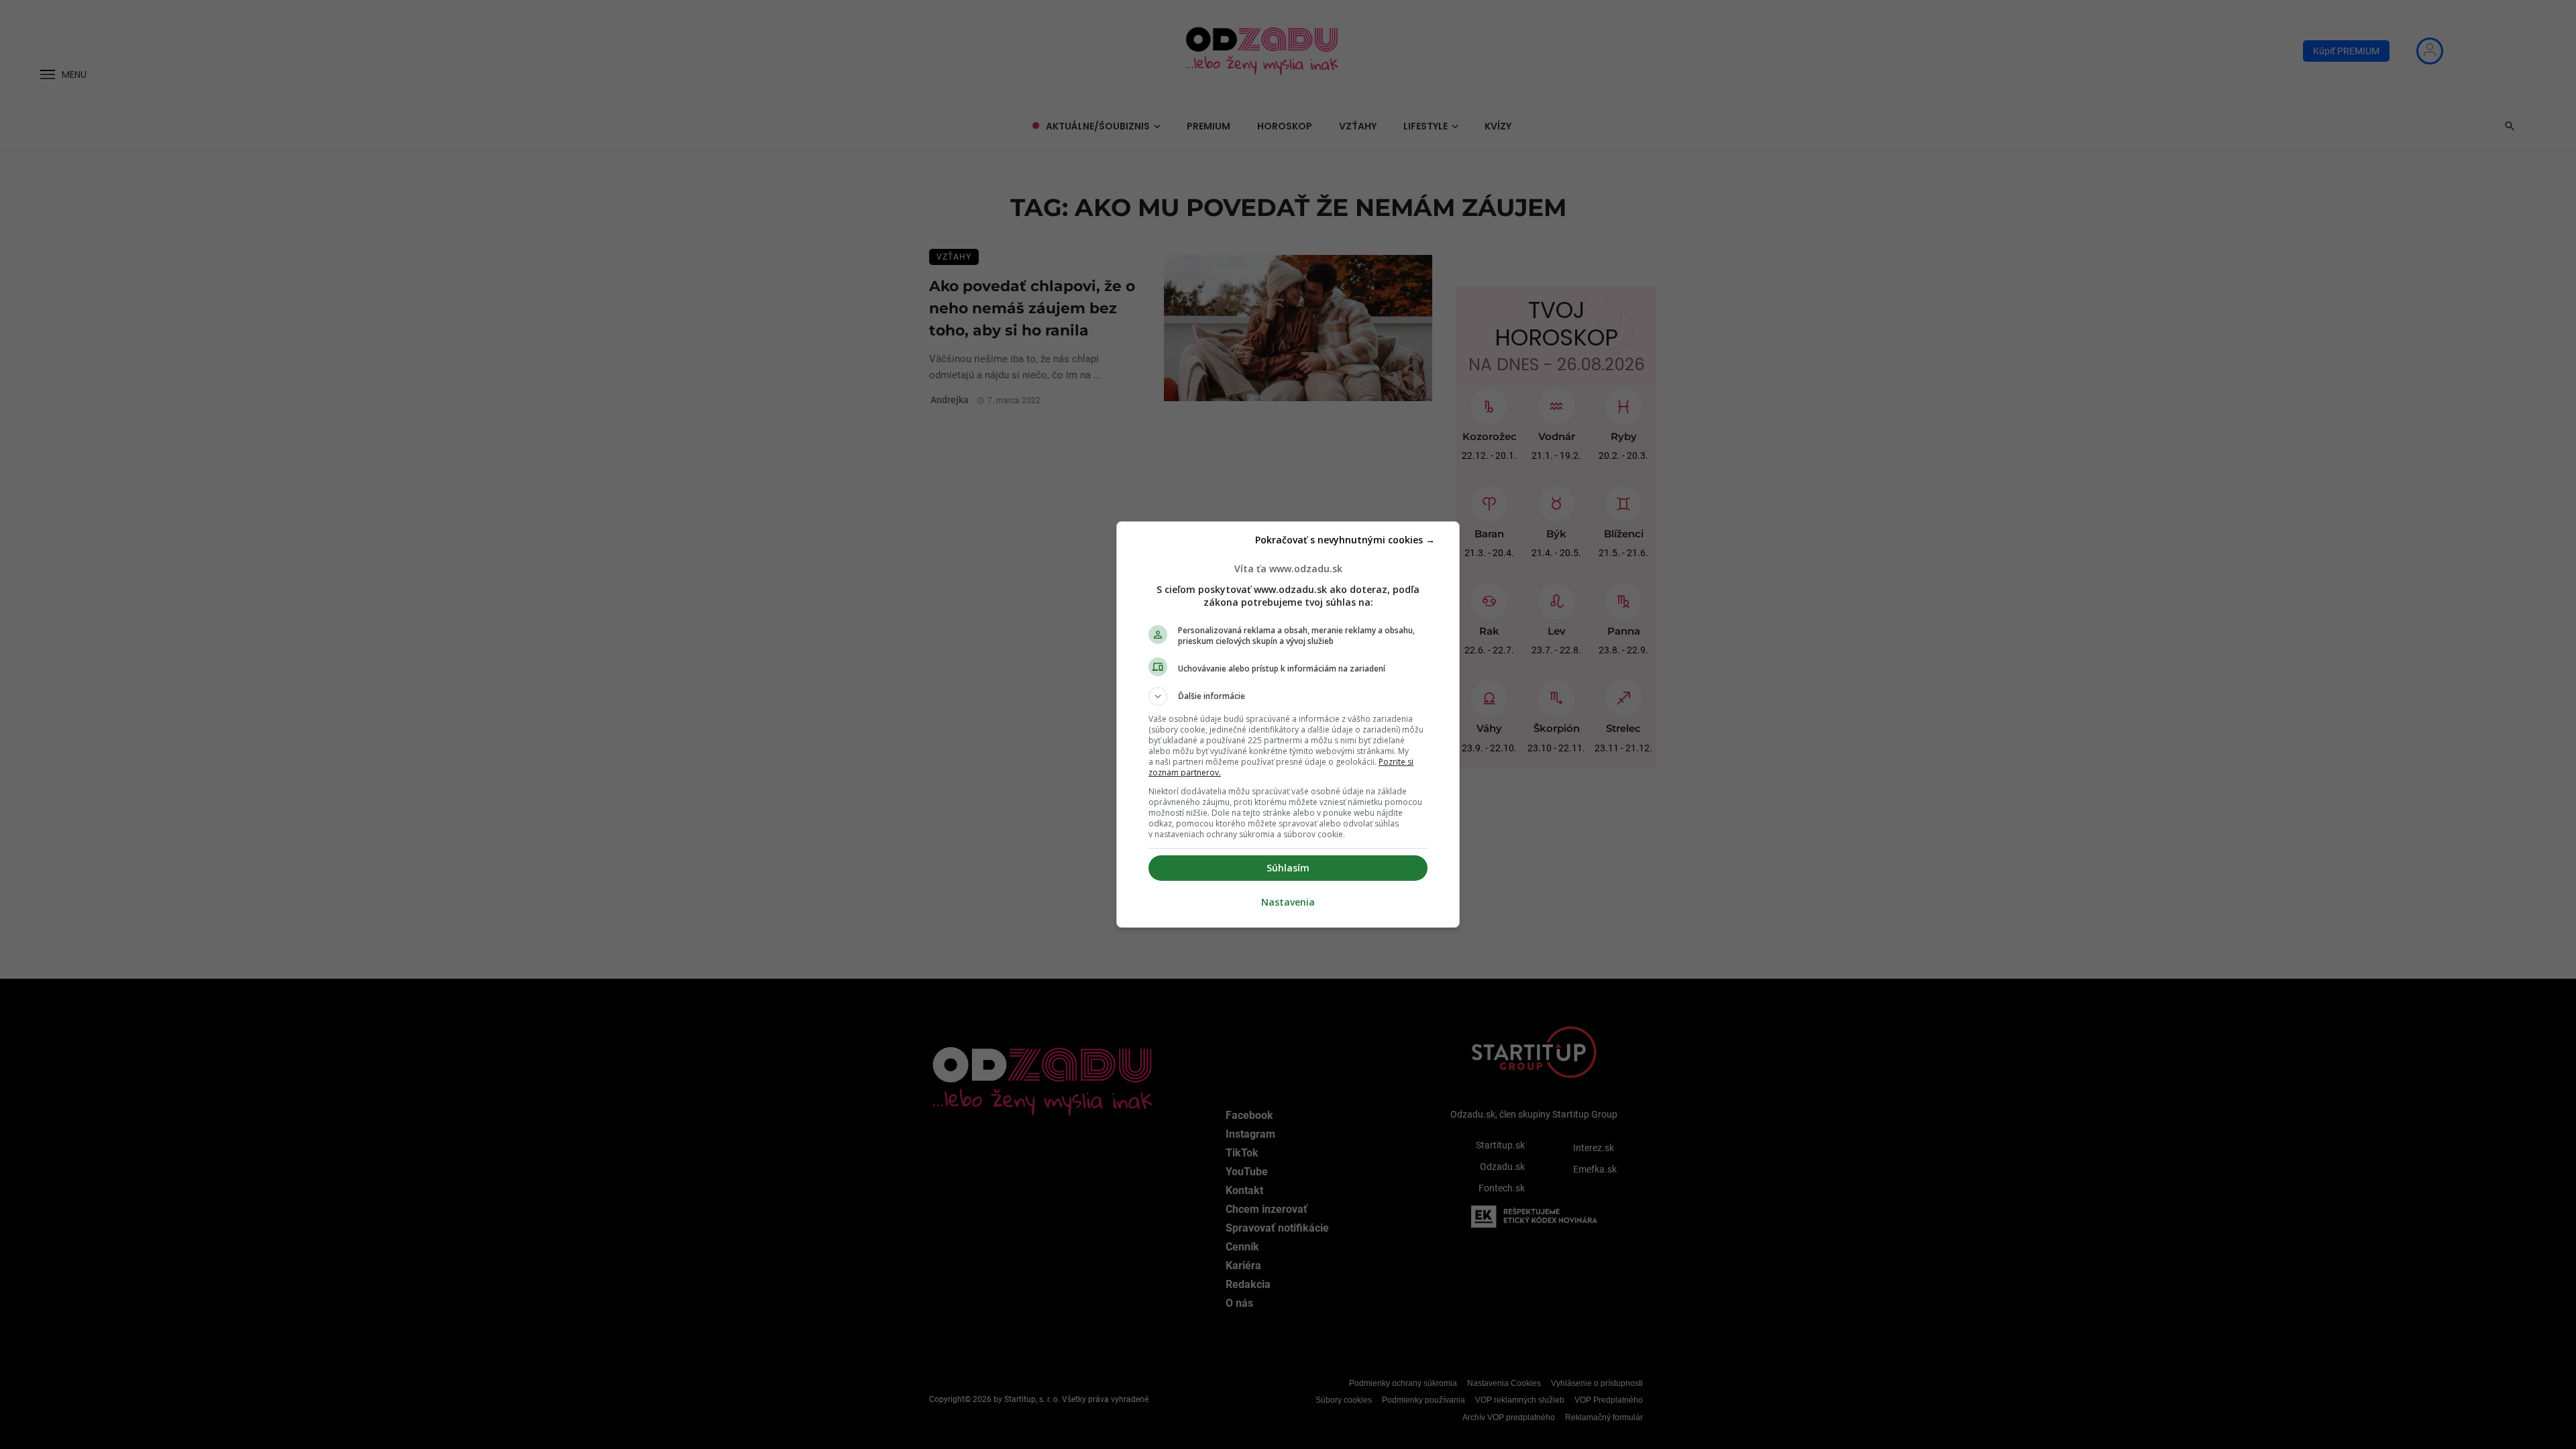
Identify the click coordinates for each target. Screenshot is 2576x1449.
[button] (1288, 696)
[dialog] (1288, 724)
